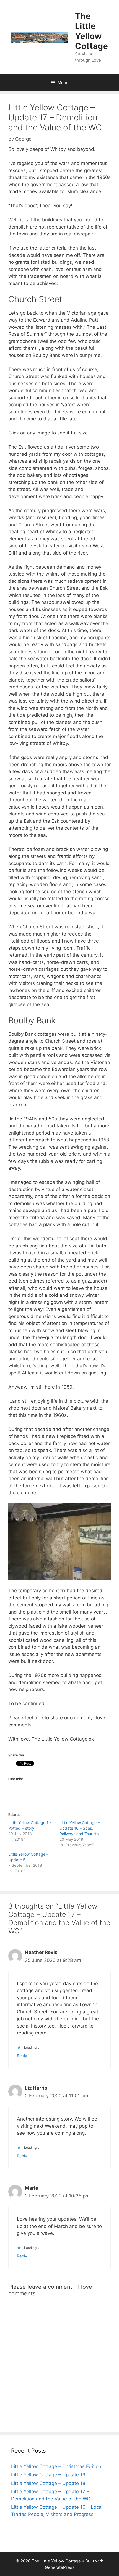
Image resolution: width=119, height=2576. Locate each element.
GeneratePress (60, 2567)
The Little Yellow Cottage (91, 31)
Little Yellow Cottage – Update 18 (48, 2483)
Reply (22, 2056)
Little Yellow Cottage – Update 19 (48, 2475)
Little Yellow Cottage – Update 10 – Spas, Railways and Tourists (80, 1828)
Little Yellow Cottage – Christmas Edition (56, 2466)
